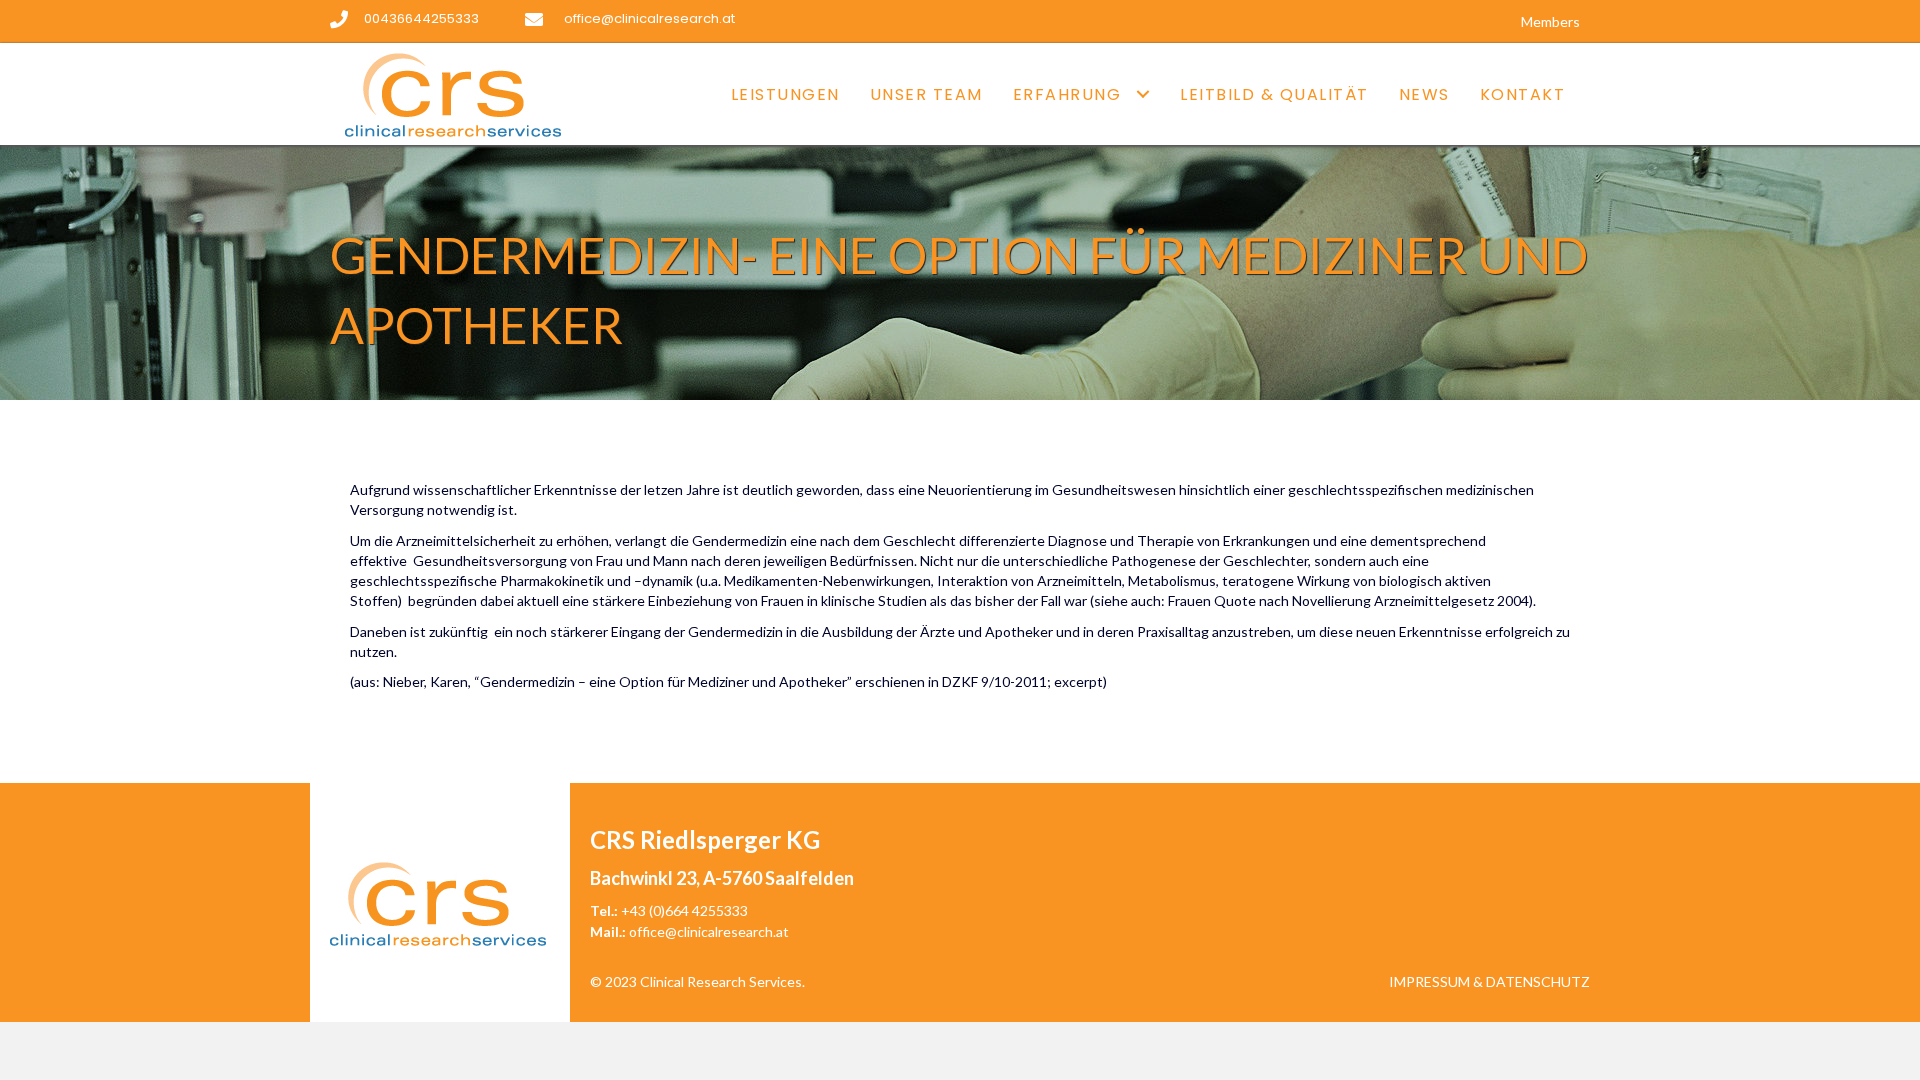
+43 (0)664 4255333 (684, 910)
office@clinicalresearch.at (709, 931)
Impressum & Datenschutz (1489, 981)
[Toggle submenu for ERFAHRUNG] (1142, 94)
